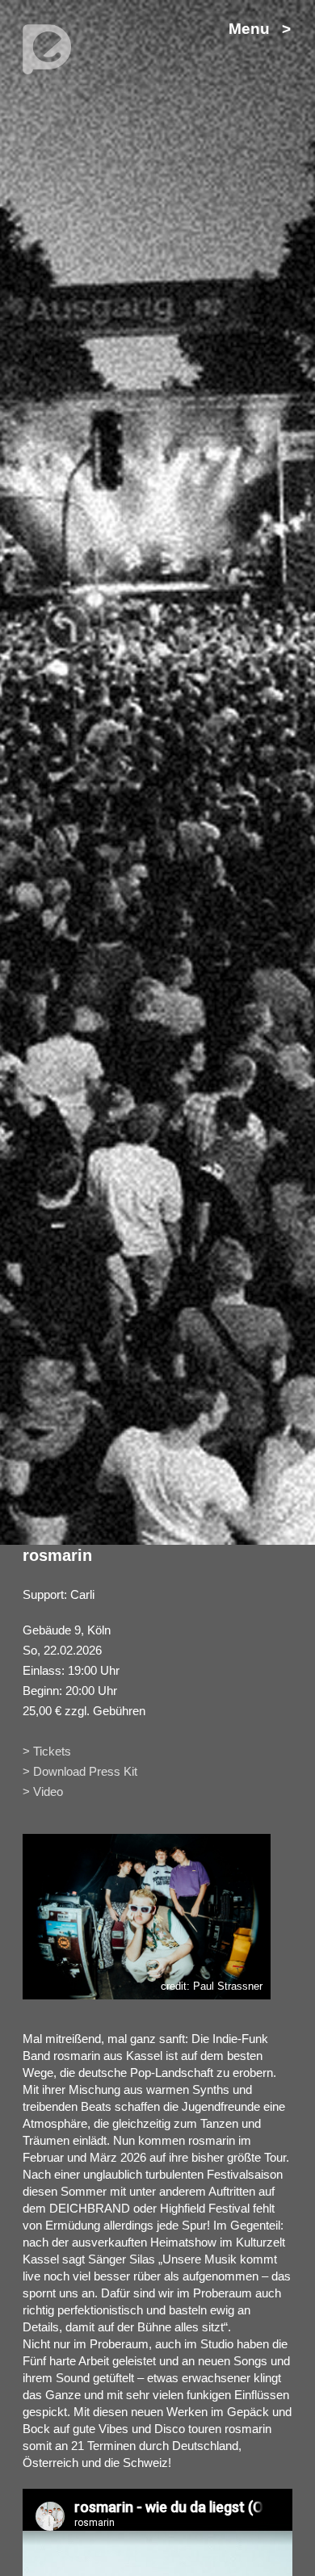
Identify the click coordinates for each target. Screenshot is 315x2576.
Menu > (260, 29)
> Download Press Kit (80, 1771)
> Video (43, 1791)
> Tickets (47, 1751)
